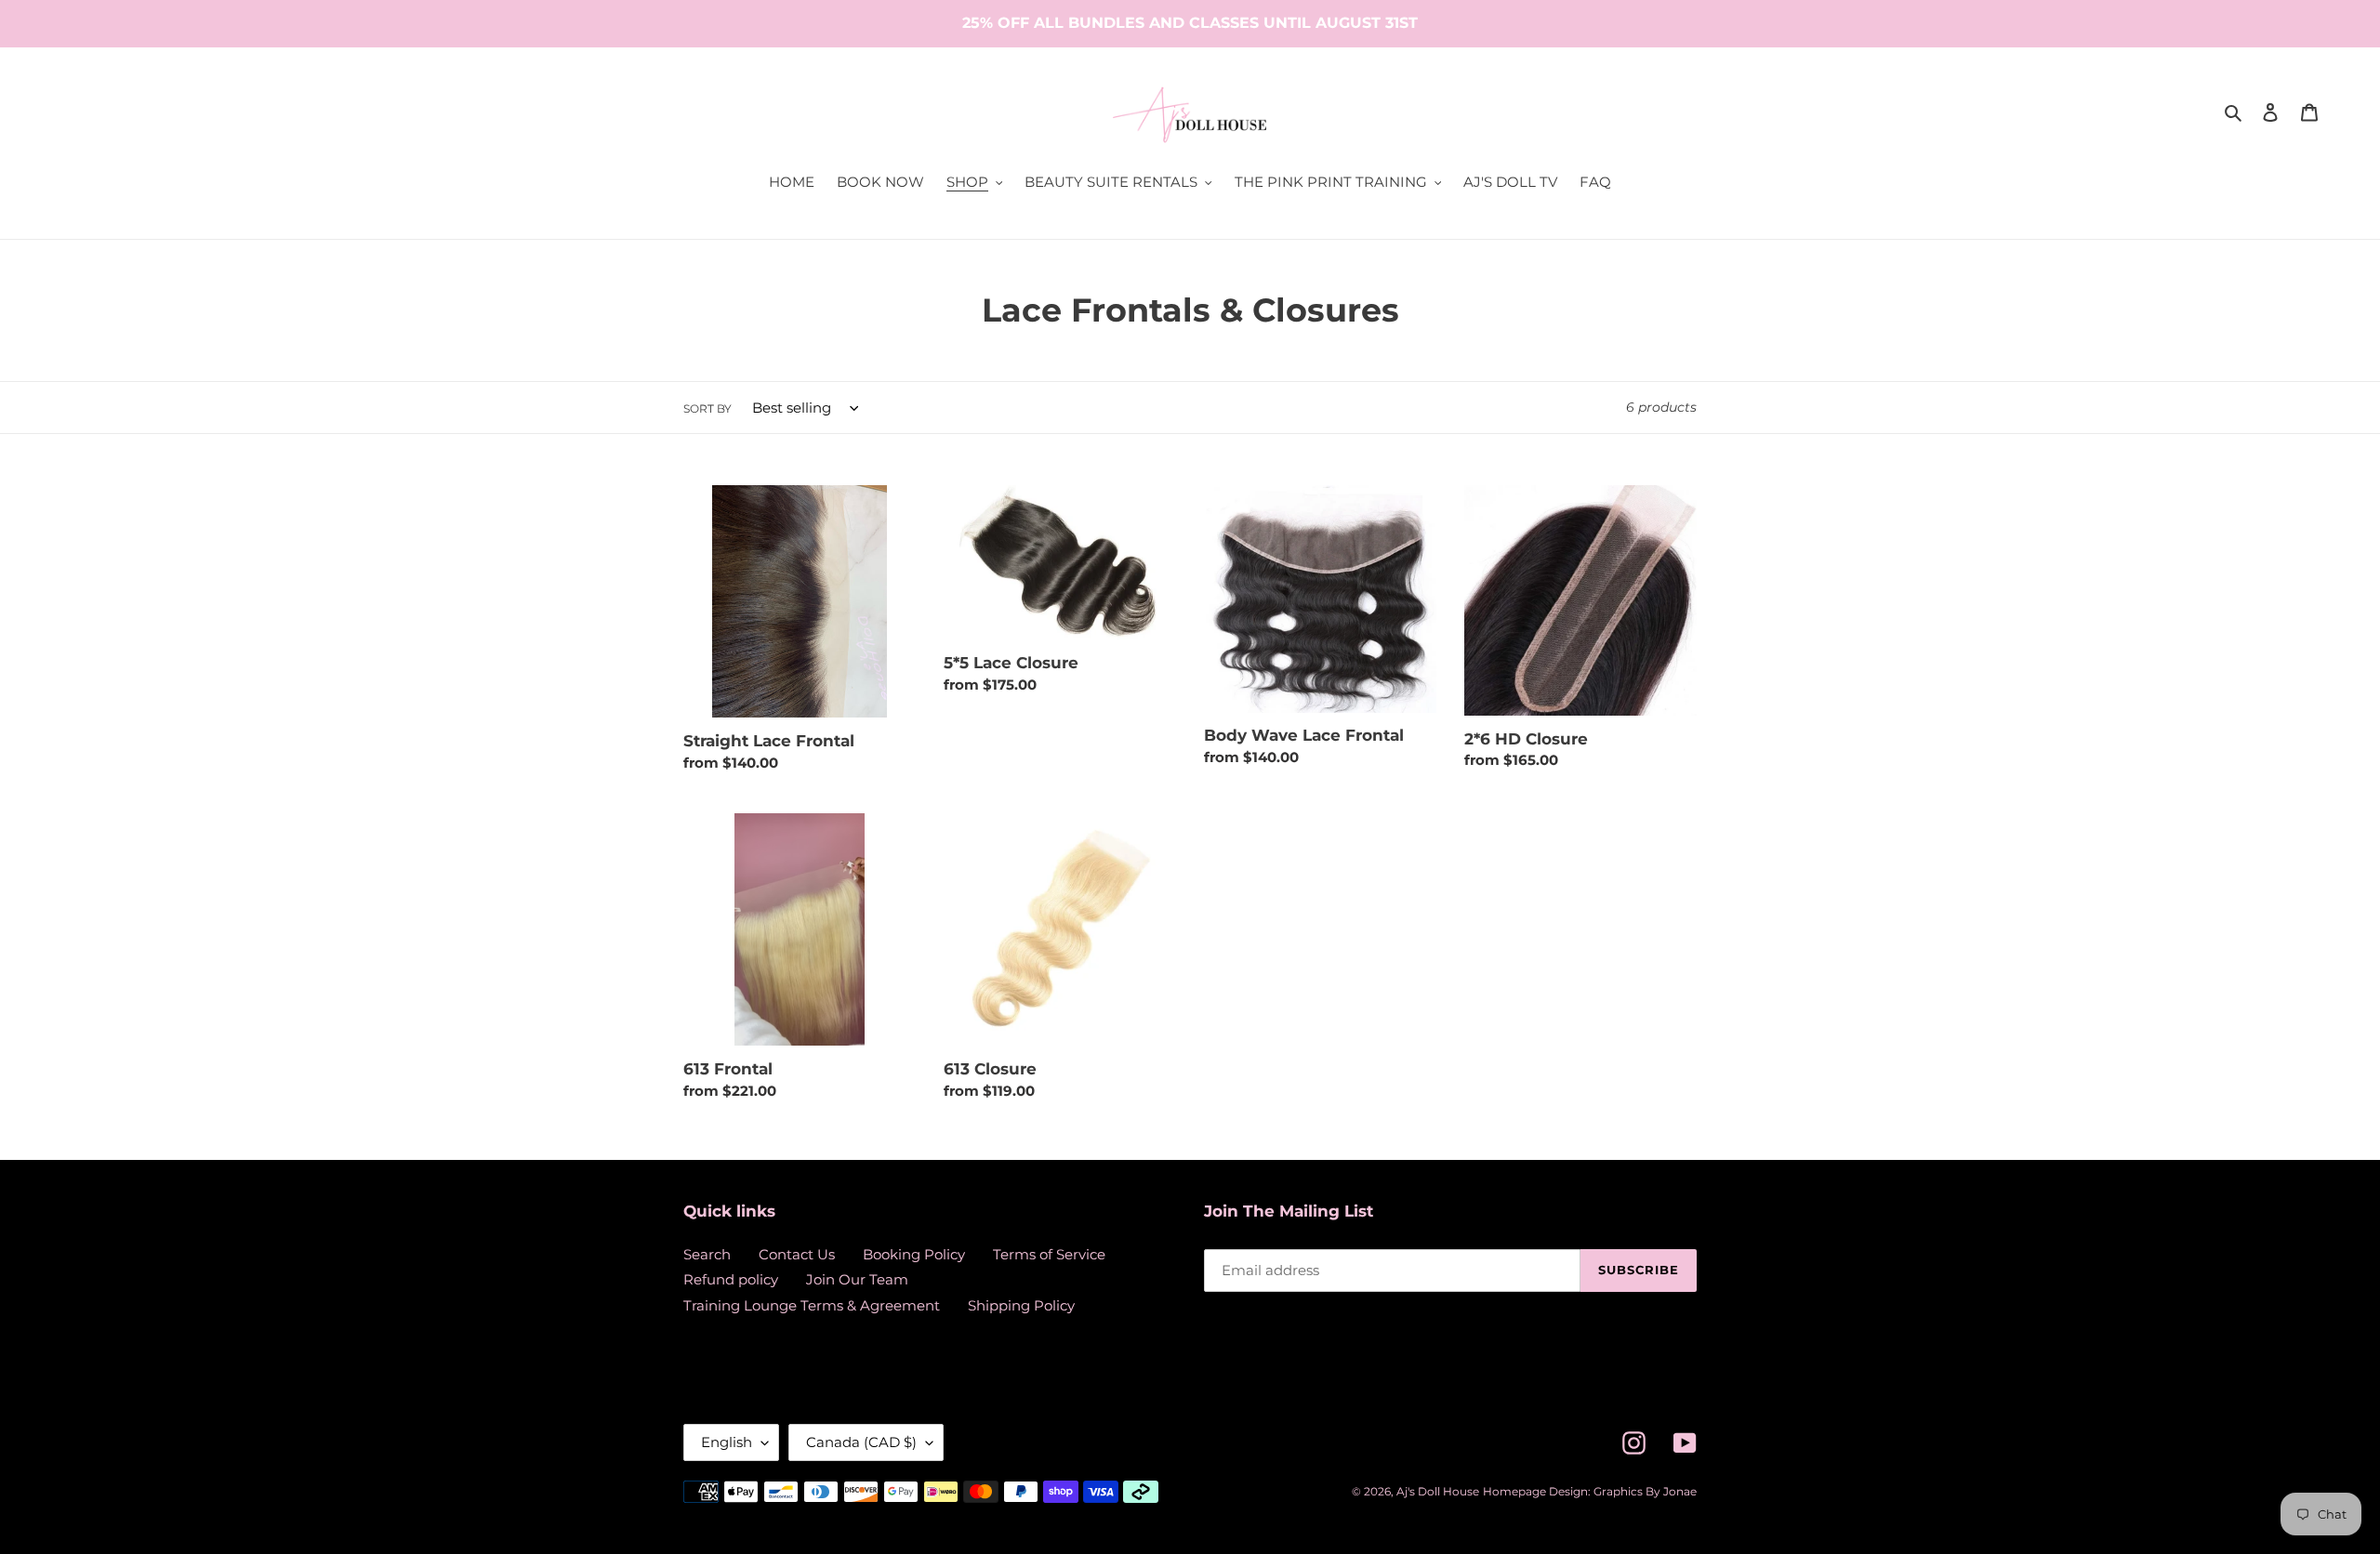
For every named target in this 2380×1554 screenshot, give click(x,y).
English (727, 1442)
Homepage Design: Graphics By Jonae (1590, 1491)
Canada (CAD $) (861, 1442)
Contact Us (797, 1254)
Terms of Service (1049, 1254)
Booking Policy (914, 1254)
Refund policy (731, 1279)
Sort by (707, 408)
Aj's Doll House (1438, 1491)
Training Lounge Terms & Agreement (812, 1305)
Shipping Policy (1021, 1305)
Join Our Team (857, 1279)
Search (707, 1254)
